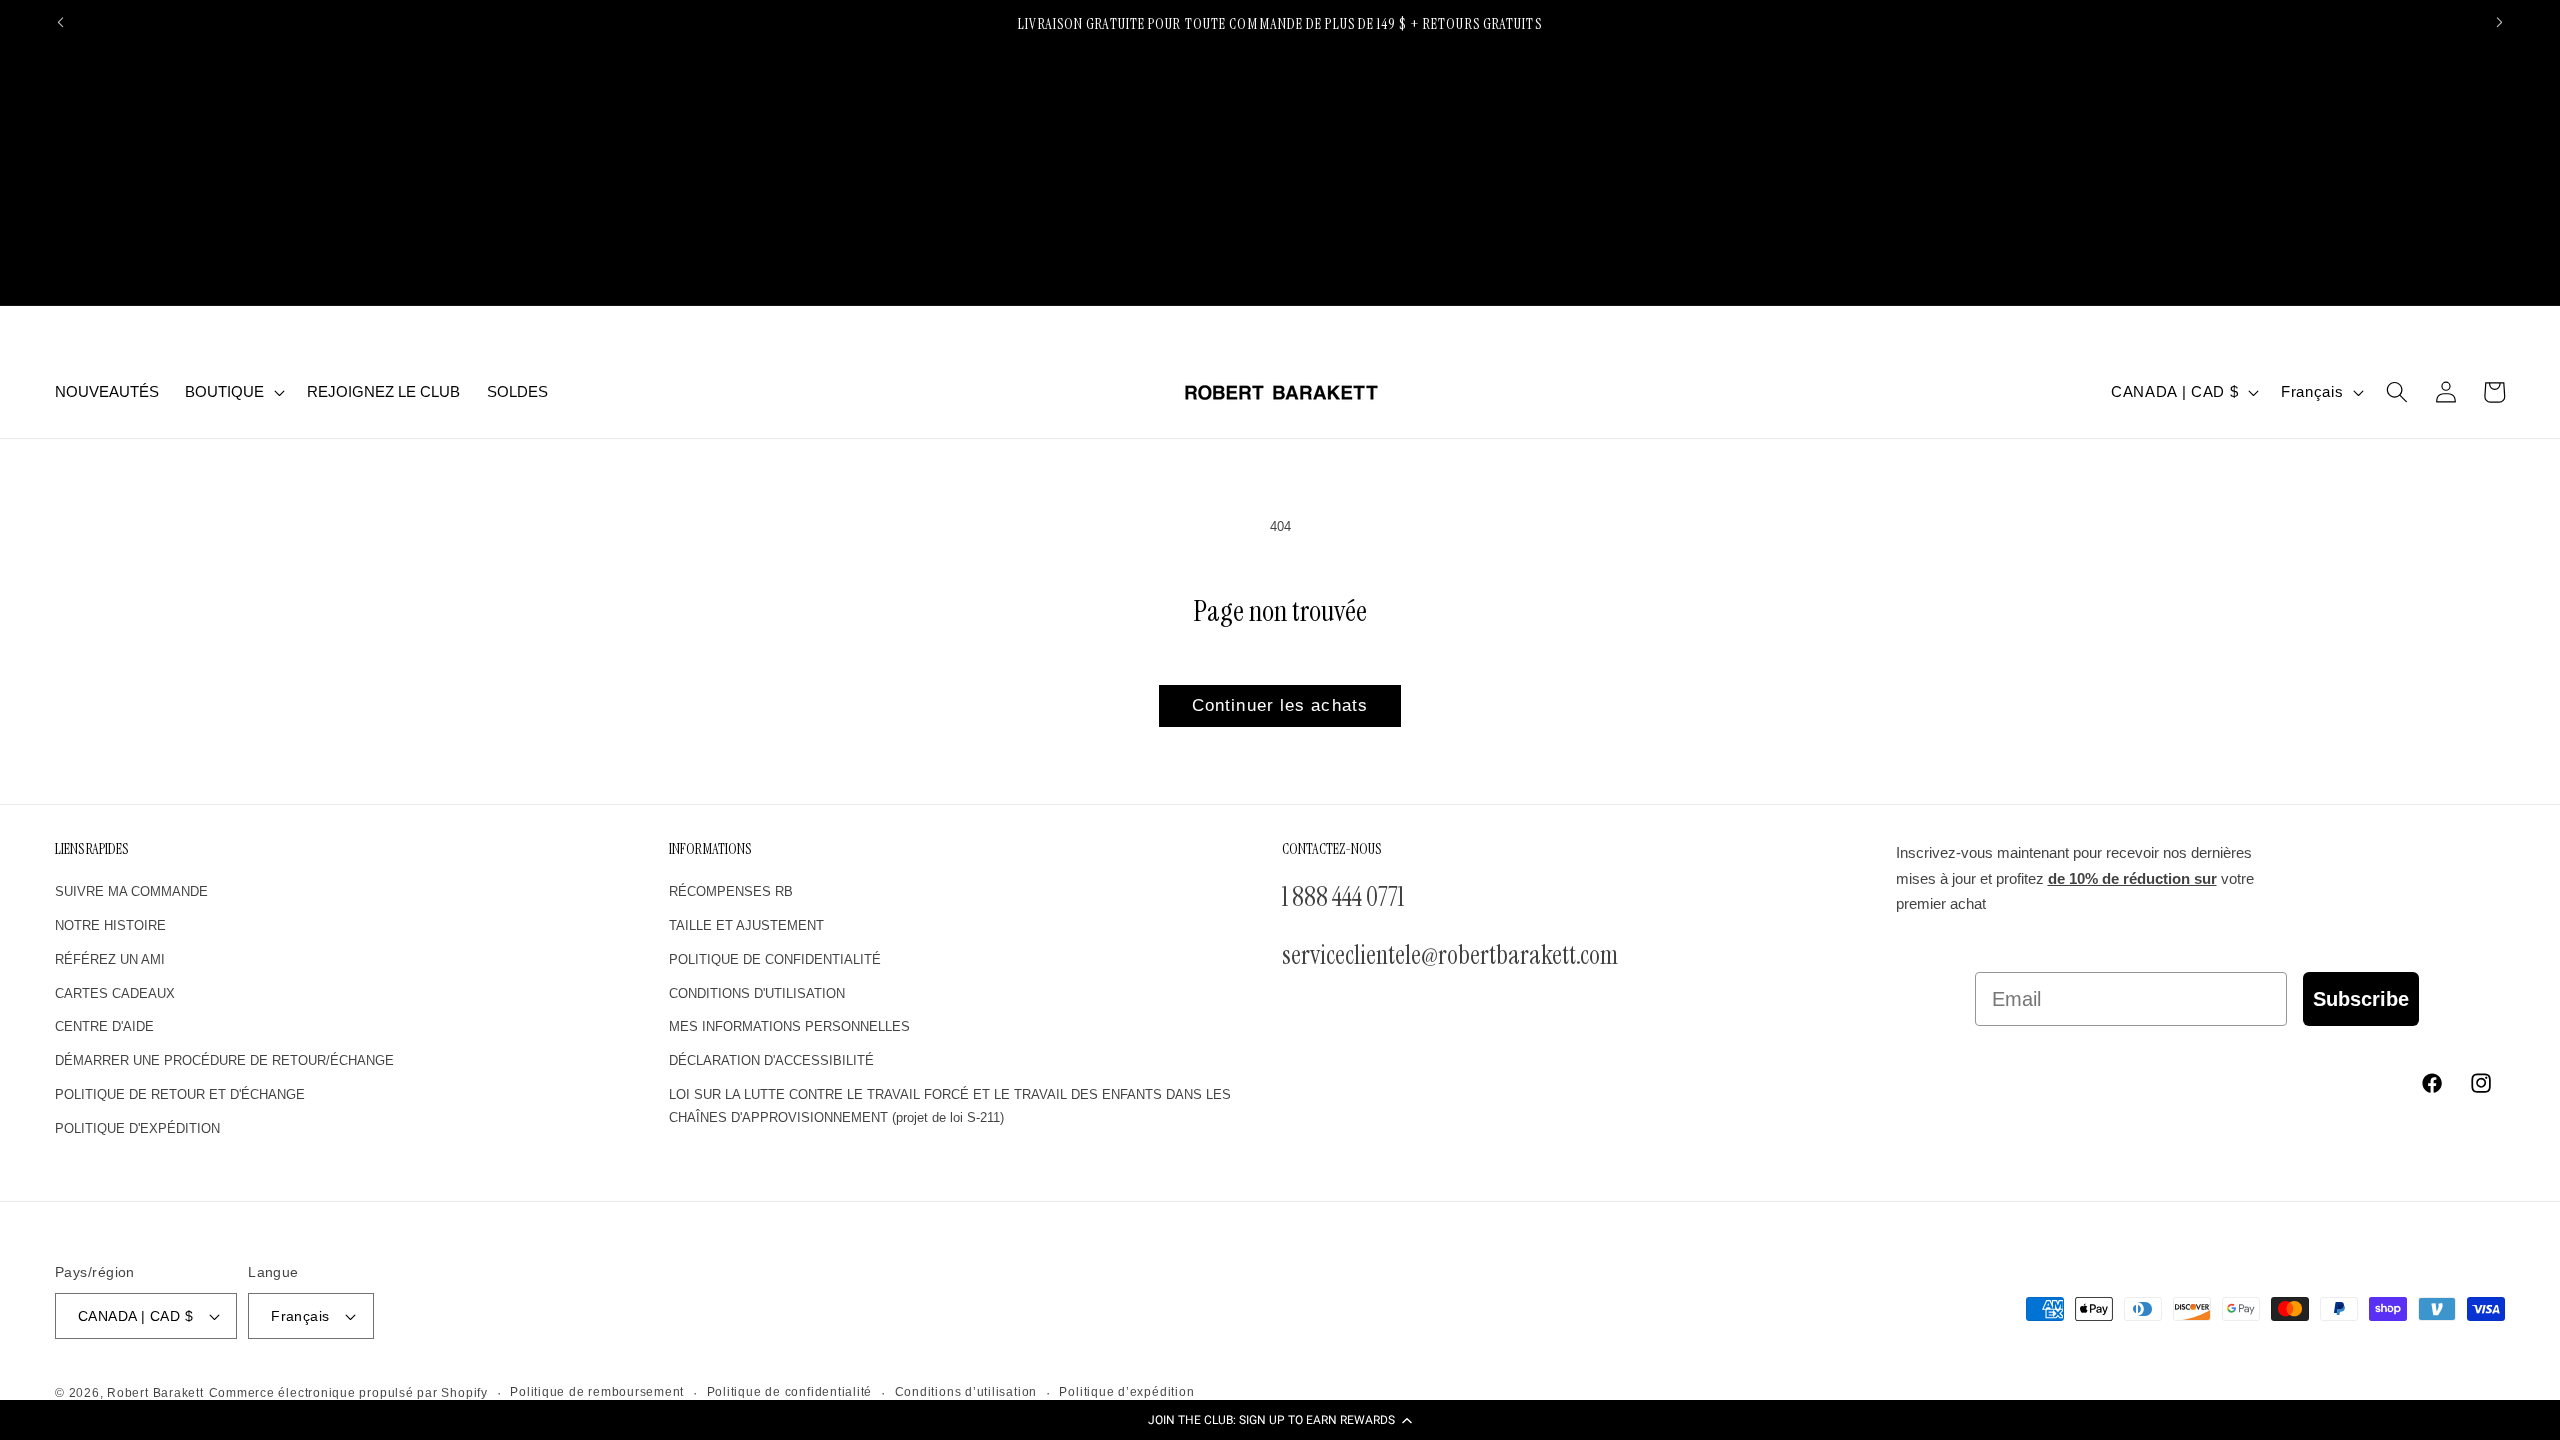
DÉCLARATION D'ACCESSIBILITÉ (771, 1060)
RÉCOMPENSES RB (731, 891)
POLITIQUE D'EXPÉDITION (137, 1128)
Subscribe (2361, 999)
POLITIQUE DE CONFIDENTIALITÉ (775, 959)
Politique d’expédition (1126, 1392)
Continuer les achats (1280, 705)
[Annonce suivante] (2500, 23)
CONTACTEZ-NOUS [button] (1331, 849)
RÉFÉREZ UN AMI (110, 959)
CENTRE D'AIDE (104, 1026)
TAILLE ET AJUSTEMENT (746, 925)
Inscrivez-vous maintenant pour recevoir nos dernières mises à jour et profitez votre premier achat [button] (2075, 878)
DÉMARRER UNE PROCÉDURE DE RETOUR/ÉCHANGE (224, 1060)
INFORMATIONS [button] (710, 849)
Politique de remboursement (597, 1392)
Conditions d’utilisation (966, 1392)
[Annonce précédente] (61, 23)
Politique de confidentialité (790, 1392)
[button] (1280, 1420)
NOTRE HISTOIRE (110, 925)
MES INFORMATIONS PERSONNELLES (789, 1026)
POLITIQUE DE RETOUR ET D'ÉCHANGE (180, 1094)
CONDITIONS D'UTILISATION (757, 993)
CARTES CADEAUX (115, 993)
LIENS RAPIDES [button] (91, 849)
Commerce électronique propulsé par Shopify (348, 1393)
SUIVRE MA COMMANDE (131, 891)
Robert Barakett (155, 1393)
